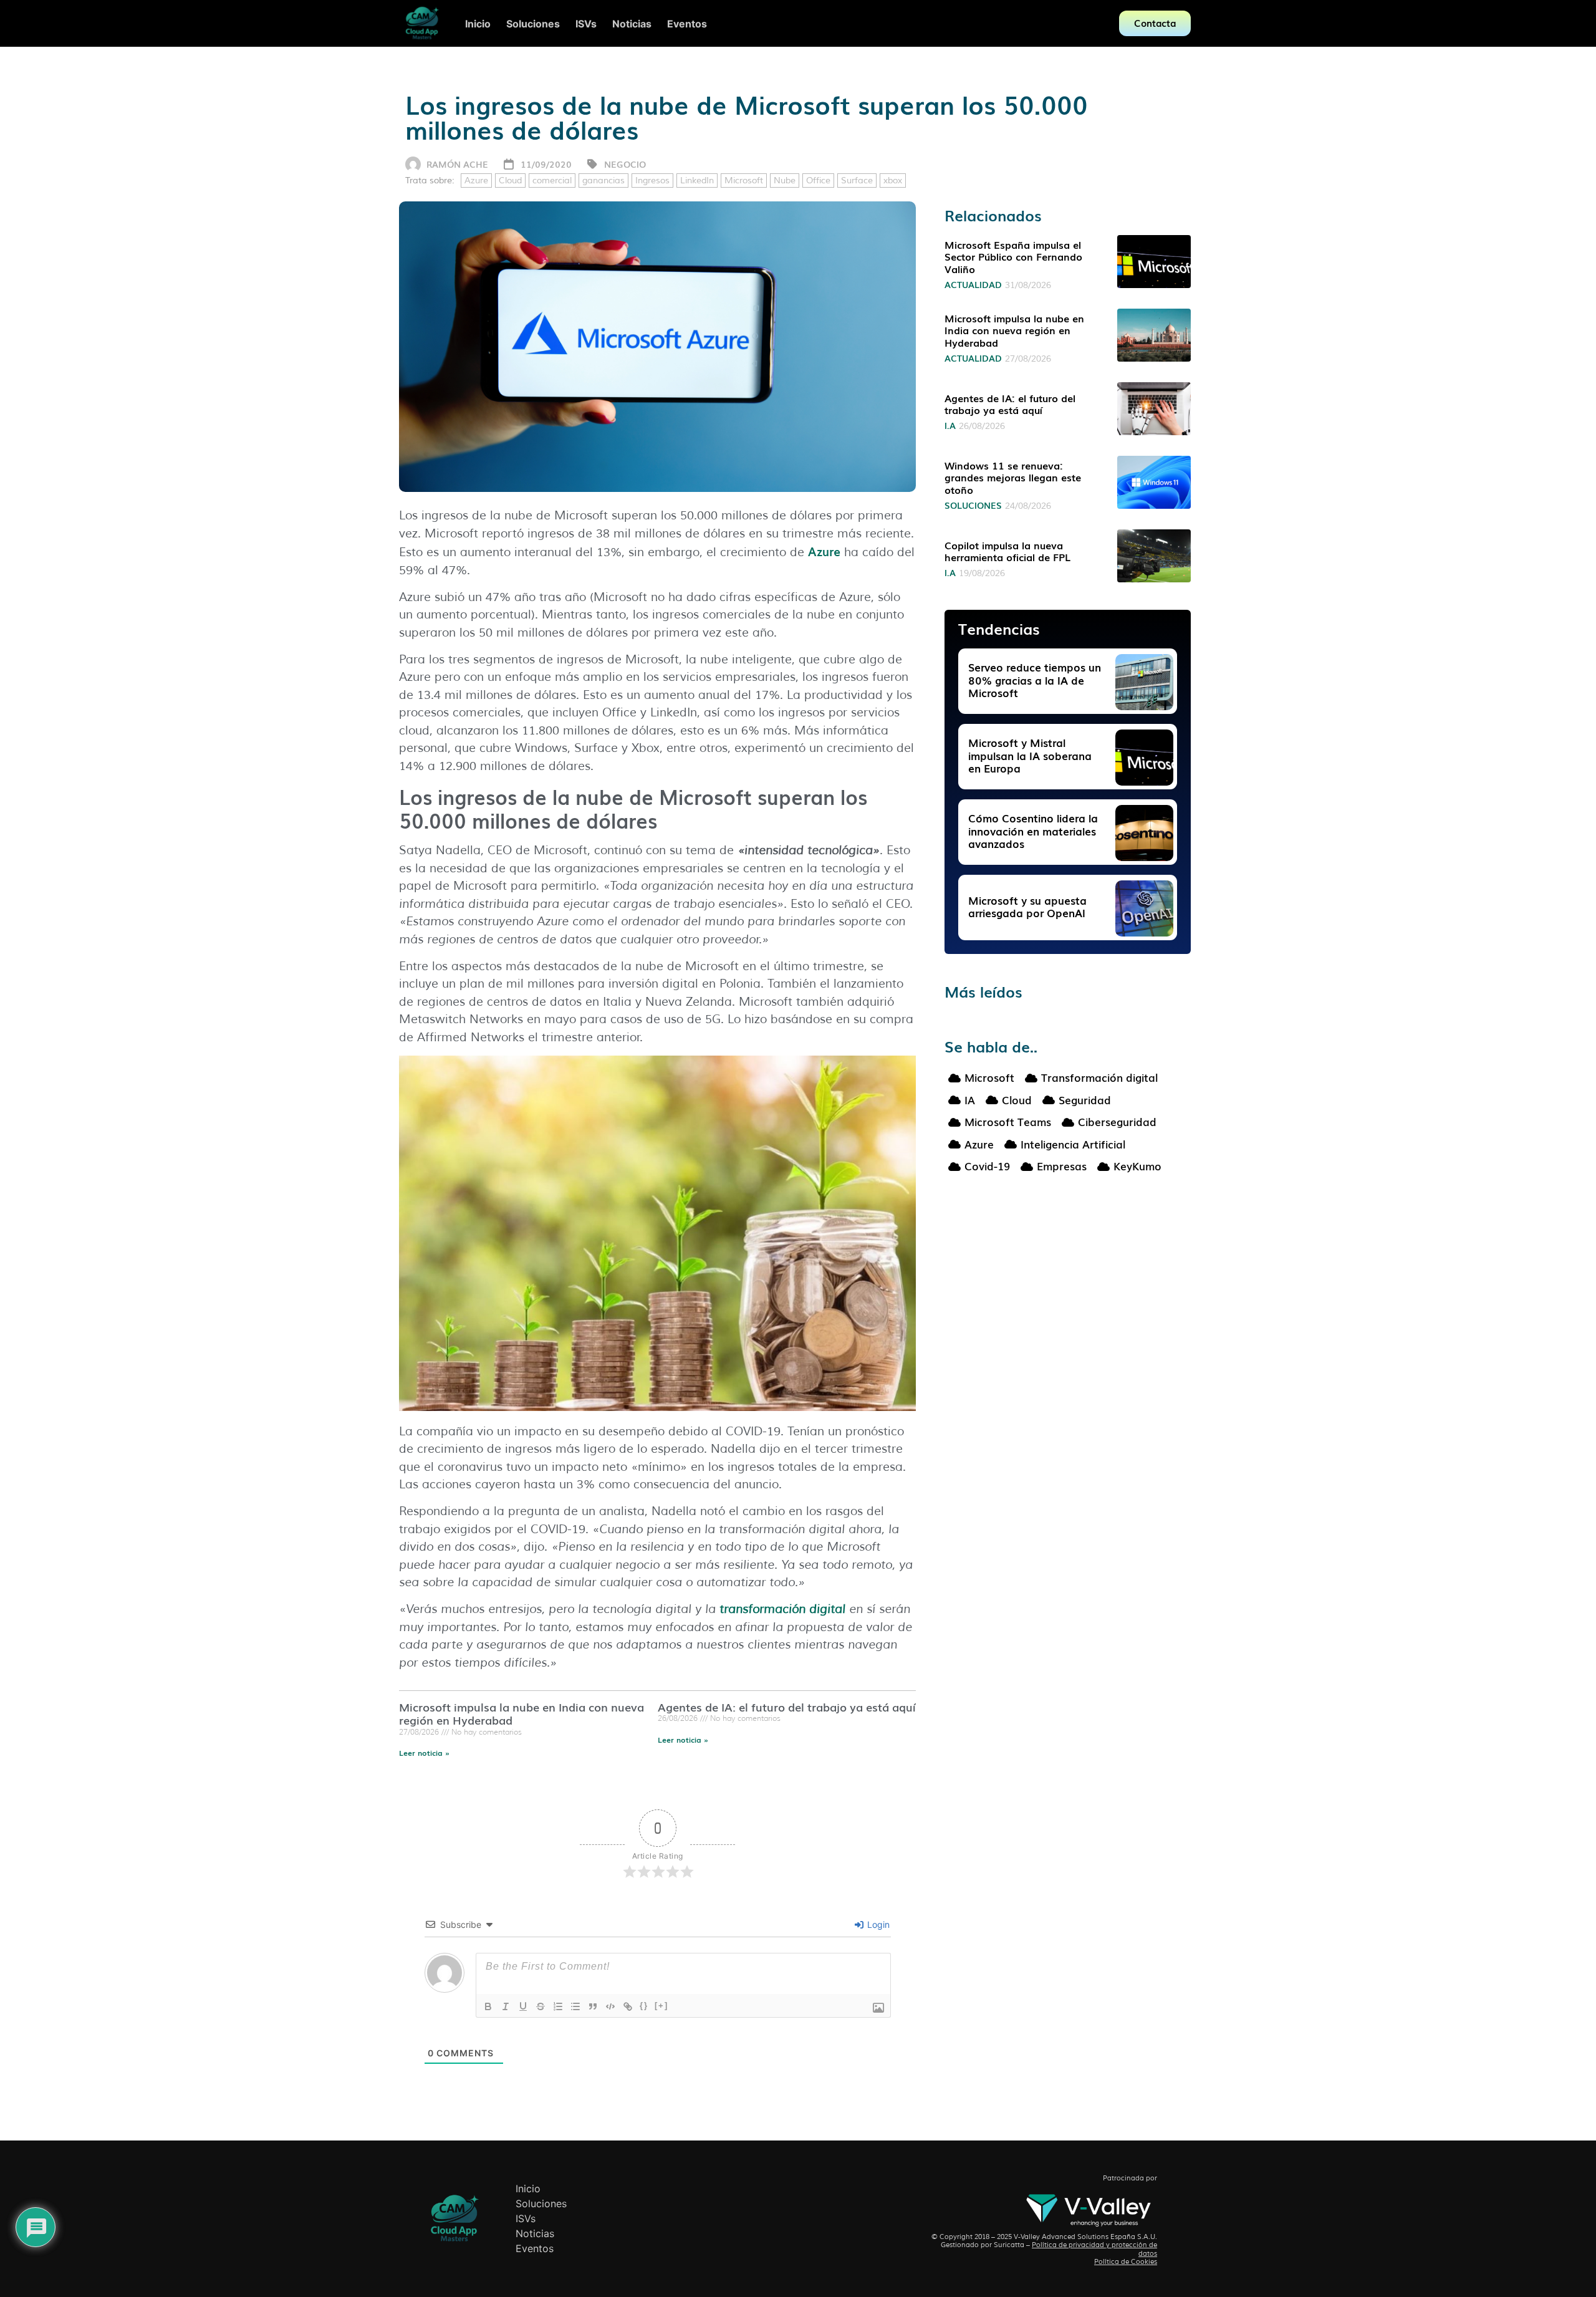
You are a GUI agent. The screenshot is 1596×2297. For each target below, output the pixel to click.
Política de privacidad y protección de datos (1094, 2249)
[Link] (628, 2006)
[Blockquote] (593, 2006)
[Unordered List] (575, 2006)
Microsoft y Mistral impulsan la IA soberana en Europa (1030, 755)
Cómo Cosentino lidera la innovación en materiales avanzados (1033, 831)
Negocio (625, 164)
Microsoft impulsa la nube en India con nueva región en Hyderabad (522, 1713)
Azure (476, 181)
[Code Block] (610, 2006)
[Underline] (523, 2006)
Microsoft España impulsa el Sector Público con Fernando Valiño (1013, 256)
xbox (893, 181)
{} (644, 2006)
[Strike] (541, 2006)
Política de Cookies (1126, 2261)
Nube (785, 181)
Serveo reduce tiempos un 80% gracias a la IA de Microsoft (1035, 680)
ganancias (603, 181)
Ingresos (652, 181)
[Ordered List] (558, 2006)
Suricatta (1009, 2245)
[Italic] (506, 2006)
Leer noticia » (424, 1753)
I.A (950, 425)
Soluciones (973, 505)
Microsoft (744, 181)
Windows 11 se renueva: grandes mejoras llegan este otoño (1013, 477)
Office (818, 181)
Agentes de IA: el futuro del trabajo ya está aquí (787, 1707)
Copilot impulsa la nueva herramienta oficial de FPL (1007, 551)
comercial (552, 181)
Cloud (510, 181)
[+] (661, 2006)
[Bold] (488, 2006)
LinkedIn (697, 181)
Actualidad (973, 284)
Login (877, 1924)
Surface (857, 181)
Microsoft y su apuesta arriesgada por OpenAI (1027, 906)
